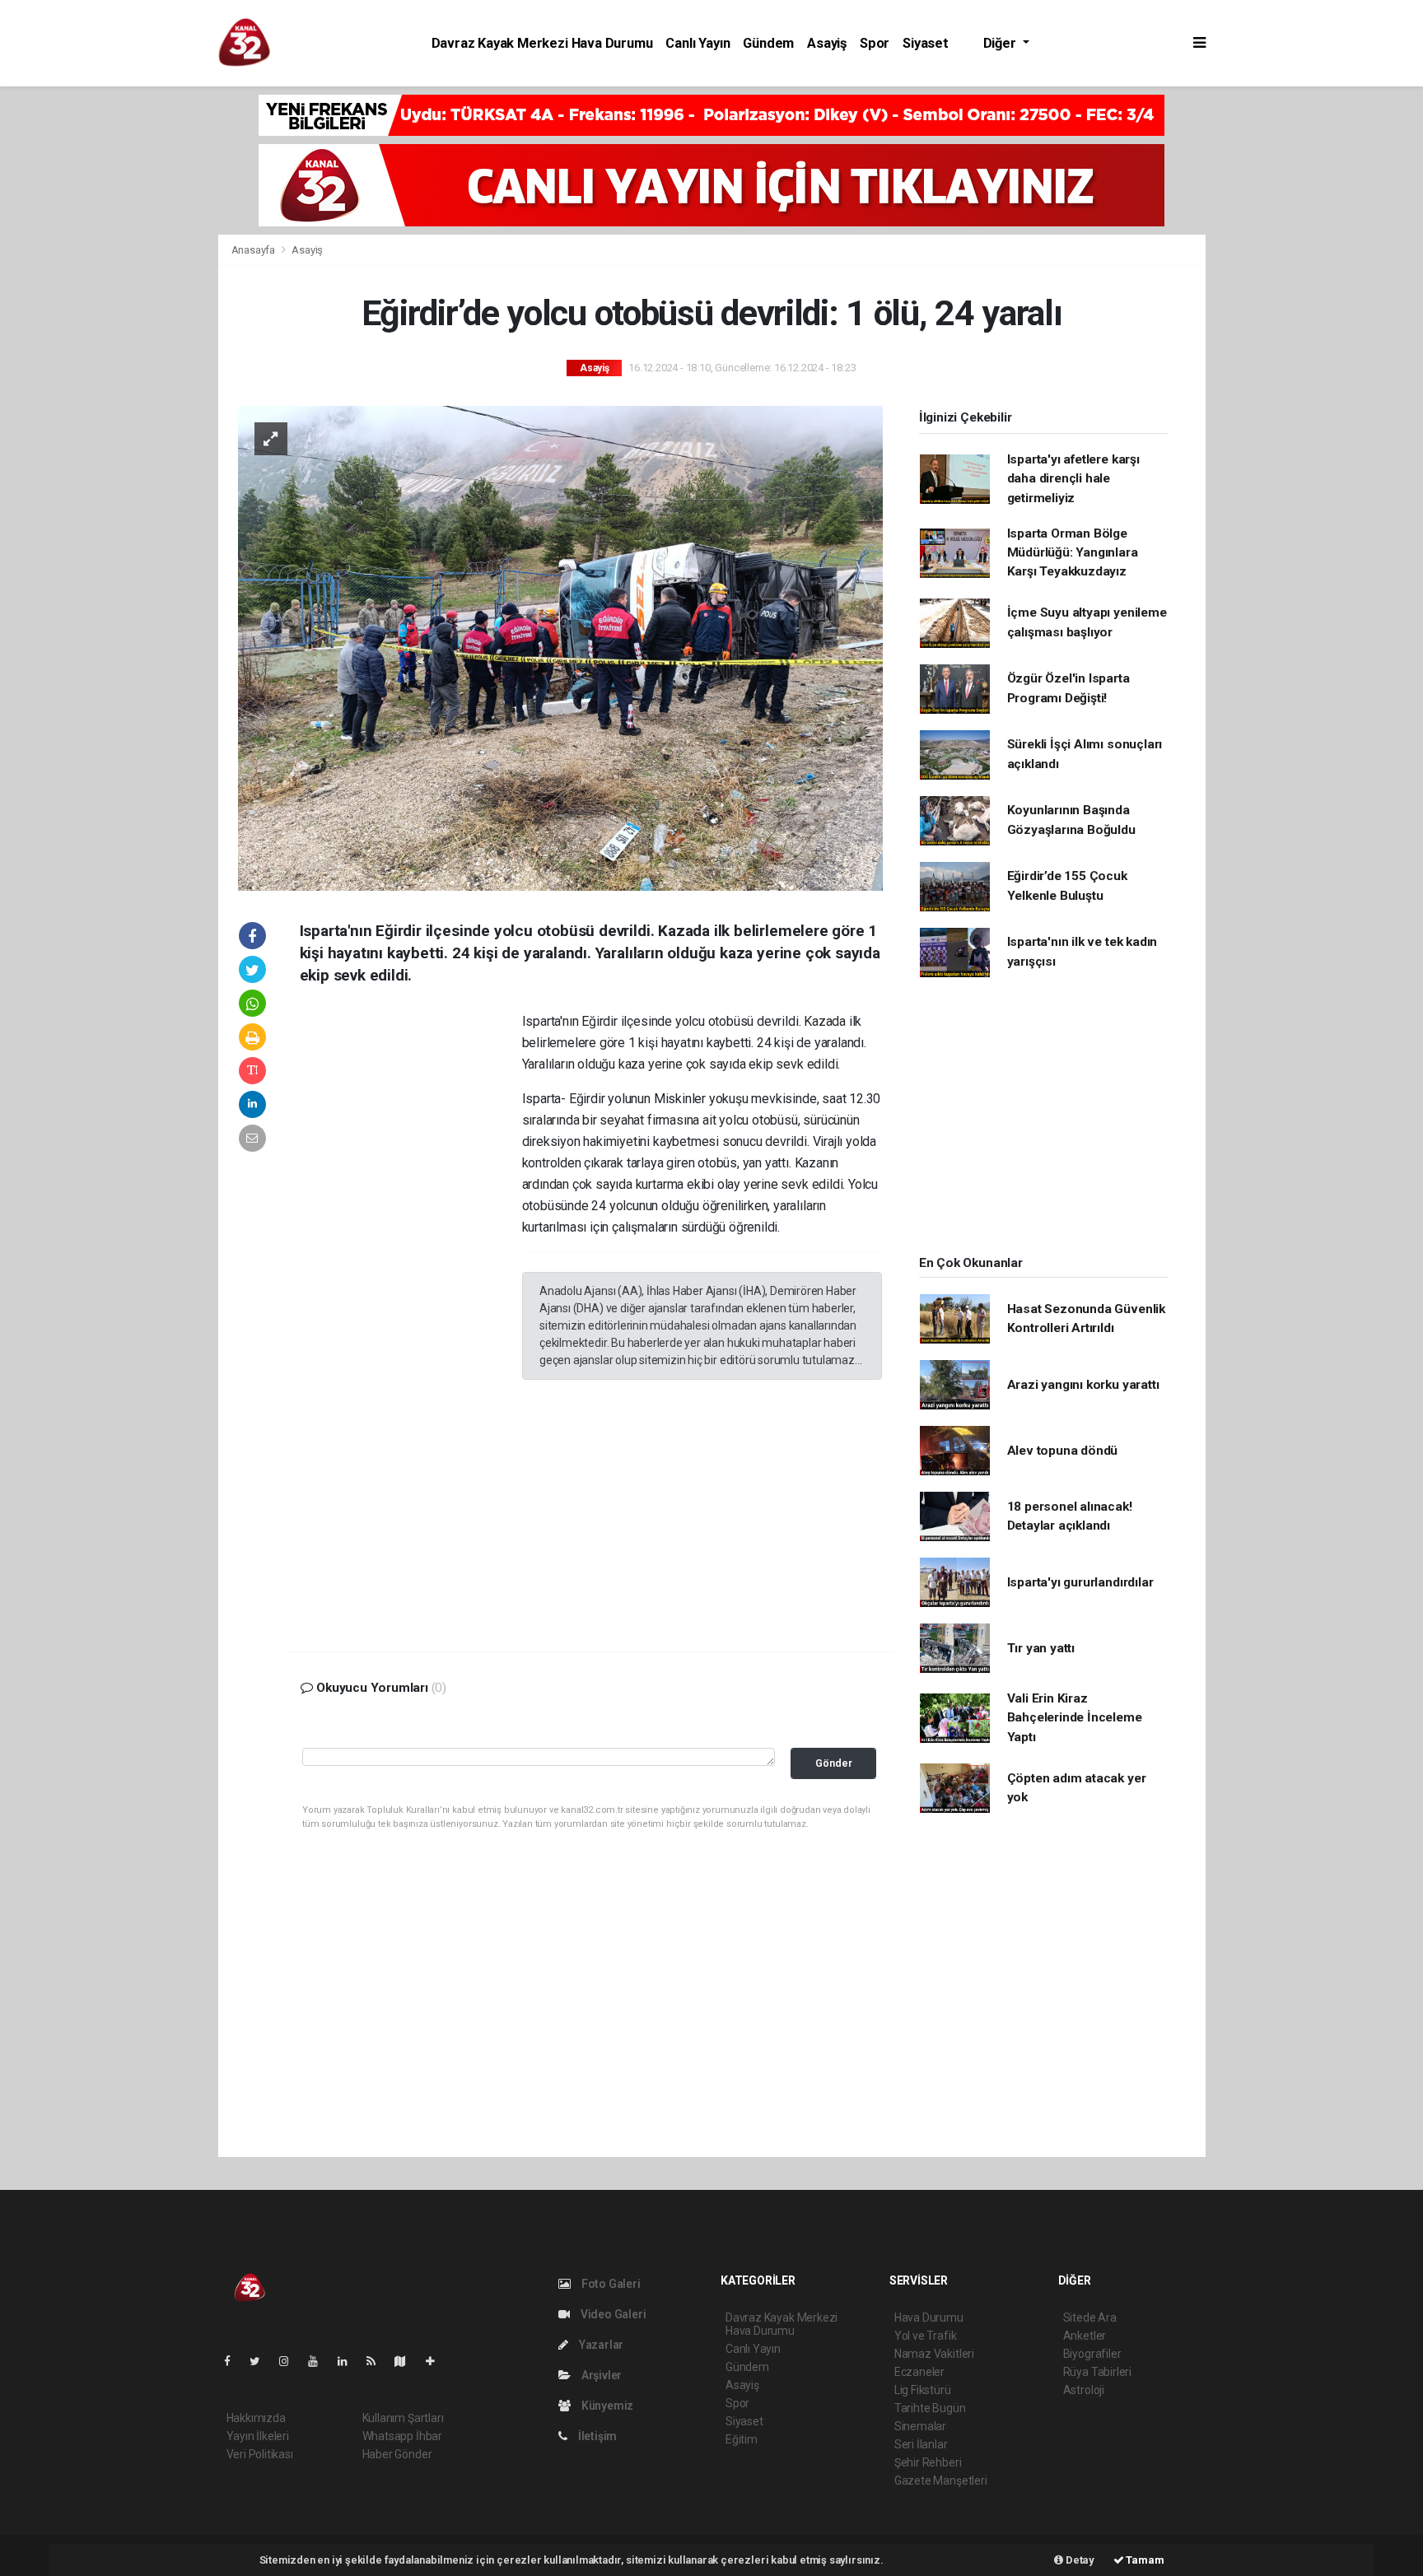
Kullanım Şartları (403, 2418)
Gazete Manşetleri (941, 2481)
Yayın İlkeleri (258, 2436)
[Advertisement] (106, 341)
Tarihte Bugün (930, 2408)
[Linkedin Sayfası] (349, 2361)
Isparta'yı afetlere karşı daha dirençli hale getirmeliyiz (1073, 479)
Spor (875, 43)
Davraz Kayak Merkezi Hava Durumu (542, 43)
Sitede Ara (1090, 2317)
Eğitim (742, 2439)
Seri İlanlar (921, 2444)
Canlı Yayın (698, 43)
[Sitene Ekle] (437, 2361)
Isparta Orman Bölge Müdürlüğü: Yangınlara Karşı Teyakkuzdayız (1073, 553)
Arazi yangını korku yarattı (1083, 1385)
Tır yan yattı (1041, 1648)
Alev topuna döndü (1063, 1451)
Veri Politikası (260, 2454)
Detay (1079, 2560)
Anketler (1085, 2336)
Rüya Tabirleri (1097, 2372)
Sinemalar (920, 2426)
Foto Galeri (610, 2284)
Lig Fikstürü (923, 2390)
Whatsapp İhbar (402, 2436)
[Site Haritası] (407, 2361)
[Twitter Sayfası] (261, 2361)
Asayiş (827, 43)
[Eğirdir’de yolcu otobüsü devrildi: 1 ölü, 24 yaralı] (560, 647)
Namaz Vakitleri (934, 2354)
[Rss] (378, 2361)
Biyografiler (1092, 2354)
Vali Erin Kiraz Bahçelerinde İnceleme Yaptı (1075, 1718)
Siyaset (926, 43)
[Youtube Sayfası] (320, 2361)
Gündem (768, 43)
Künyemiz (606, 2406)
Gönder (834, 1763)
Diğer (1001, 43)
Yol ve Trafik (926, 2336)
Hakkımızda (256, 2418)
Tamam (1144, 2560)
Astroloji (1084, 2390)
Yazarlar (600, 2345)
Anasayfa (254, 250)
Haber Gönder (397, 2454)
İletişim (596, 2436)
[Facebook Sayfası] (234, 2361)
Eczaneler (919, 2372)
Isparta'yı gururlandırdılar (1080, 1582)
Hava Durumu (929, 2317)
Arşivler (600, 2375)
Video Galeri (612, 2314)
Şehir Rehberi (928, 2462)
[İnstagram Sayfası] (291, 2361)
